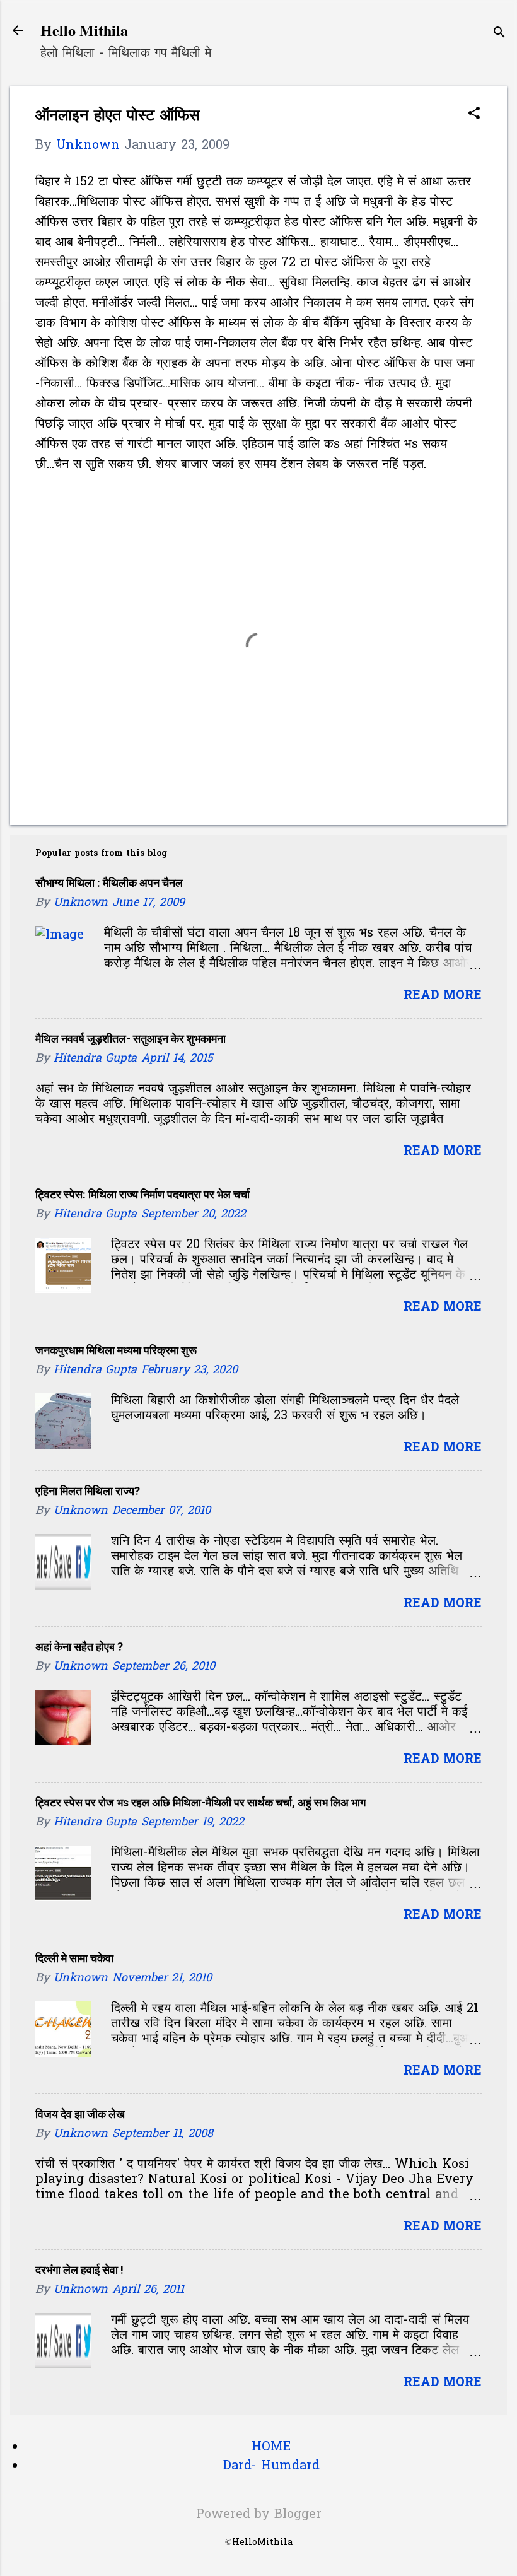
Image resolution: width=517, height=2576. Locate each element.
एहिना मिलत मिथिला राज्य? (88, 1491)
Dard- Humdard (271, 2466)
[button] (474, 115)
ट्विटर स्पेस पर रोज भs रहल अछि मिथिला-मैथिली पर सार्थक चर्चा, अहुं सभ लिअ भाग (200, 1802)
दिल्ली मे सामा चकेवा (74, 1958)
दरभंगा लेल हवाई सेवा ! (79, 2270)
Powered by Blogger (259, 2515)
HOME (271, 2447)
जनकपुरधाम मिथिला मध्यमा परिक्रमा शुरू (116, 1350)
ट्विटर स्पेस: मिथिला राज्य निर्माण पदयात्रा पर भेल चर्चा (142, 1194)
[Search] (499, 34)
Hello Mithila (84, 30)
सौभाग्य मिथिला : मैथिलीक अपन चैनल (109, 883)
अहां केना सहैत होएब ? (79, 1647)
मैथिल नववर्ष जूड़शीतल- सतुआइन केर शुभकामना (131, 1039)
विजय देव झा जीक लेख (80, 2114)
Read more (443, 996)
